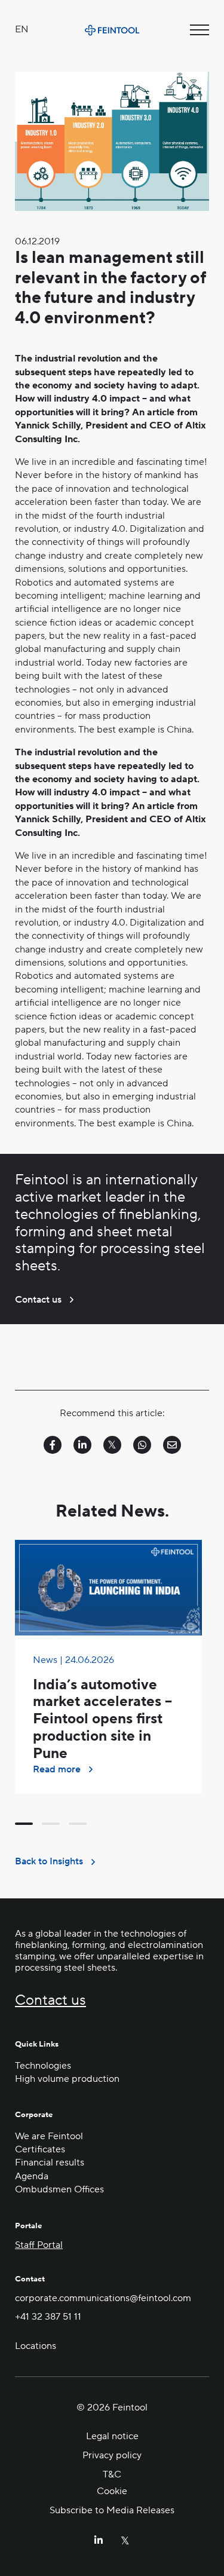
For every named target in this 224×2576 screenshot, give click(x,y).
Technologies (43, 2066)
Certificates (40, 2149)
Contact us (38, 1300)
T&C (112, 2474)
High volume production (67, 2079)
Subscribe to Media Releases (112, 2510)
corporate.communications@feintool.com (103, 2298)
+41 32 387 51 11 (48, 2317)
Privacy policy (112, 2455)
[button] (24, 1824)
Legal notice (112, 2436)
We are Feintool (49, 2136)
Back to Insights (49, 1861)
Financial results (50, 2163)
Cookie (112, 2491)
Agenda (32, 2176)
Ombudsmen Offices (59, 2189)
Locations (36, 2346)
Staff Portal (39, 2245)
